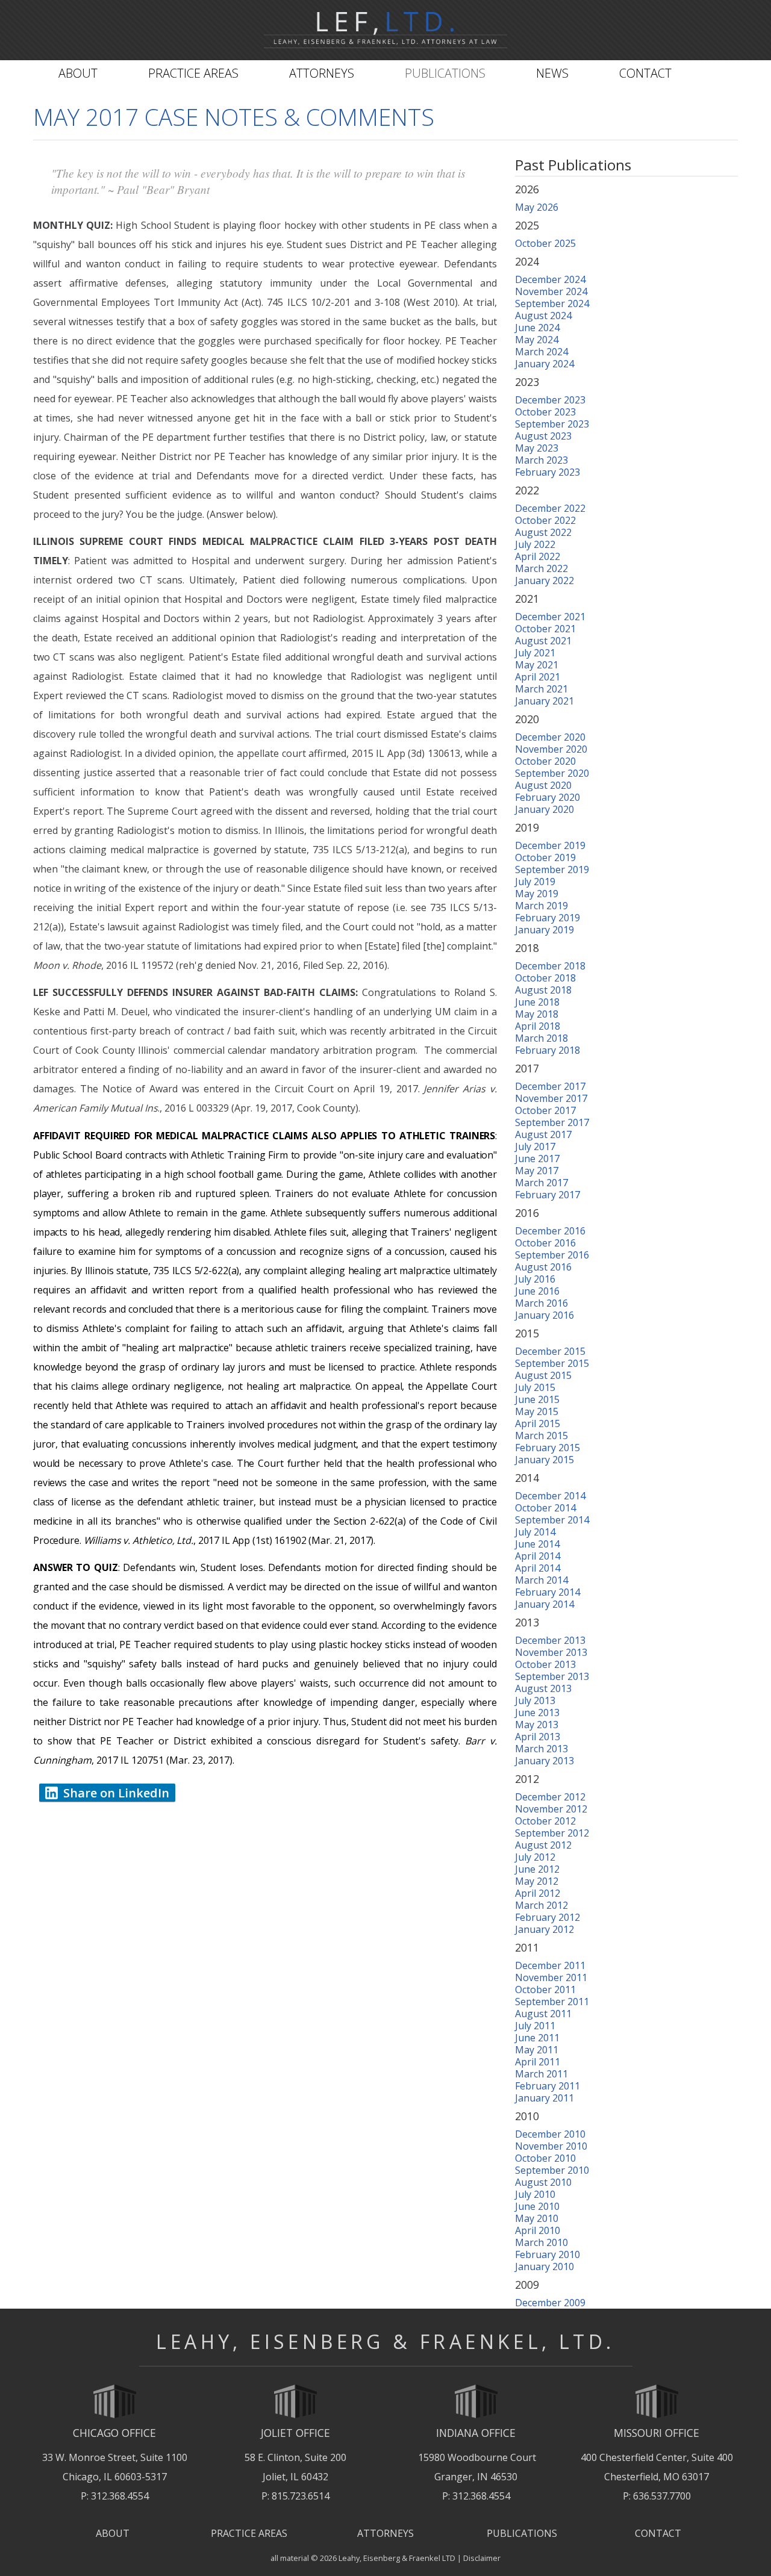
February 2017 (548, 1195)
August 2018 (543, 990)
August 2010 (543, 2182)
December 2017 (550, 1086)
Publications (445, 73)
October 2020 (545, 761)
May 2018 (537, 1014)
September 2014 (552, 1520)
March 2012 (542, 1905)
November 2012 (551, 1809)
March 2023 (542, 460)
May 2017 (537, 1171)
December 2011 (550, 1965)
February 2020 (548, 797)
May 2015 (537, 1411)
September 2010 (552, 2170)
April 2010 (538, 2230)
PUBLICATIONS (522, 2533)
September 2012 (552, 1833)
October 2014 (545, 1508)
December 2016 (550, 1231)
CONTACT (658, 2533)
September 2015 (552, 1363)
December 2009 (550, 2303)
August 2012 (543, 1845)
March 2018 (542, 1038)
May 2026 (537, 207)
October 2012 (545, 1821)
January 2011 (545, 2098)
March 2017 (542, 1183)
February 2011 (548, 2086)
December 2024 (550, 279)
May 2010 (537, 2218)
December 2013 (550, 1640)
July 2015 (535, 1387)
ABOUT (113, 2533)
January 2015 (545, 1460)
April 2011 (538, 2062)
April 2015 (538, 1423)
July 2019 (535, 882)
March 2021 (542, 689)
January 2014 (545, 1604)
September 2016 (552, 1255)
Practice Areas (193, 73)
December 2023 (550, 400)
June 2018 (537, 1002)
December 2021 (550, 617)
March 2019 (542, 906)
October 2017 (545, 1110)
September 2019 (552, 870)
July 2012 (535, 1857)
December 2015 (550, 1351)
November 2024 (551, 291)
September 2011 (552, 2002)
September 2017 (552, 1122)
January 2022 (545, 580)
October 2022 (545, 520)
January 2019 (545, 930)
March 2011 (542, 2074)
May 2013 (537, 1725)
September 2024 (552, 303)
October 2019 (545, 857)
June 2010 (537, 2206)
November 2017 (551, 1098)
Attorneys (322, 73)
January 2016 (545, 1315)
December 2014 (550, 1496)
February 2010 (548, 2254)
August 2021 (543, 641)
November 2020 (551, 749)
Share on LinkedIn (116, 1793)
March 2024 (542, 352)
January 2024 (545, 364)
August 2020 (543, 785)
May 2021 (537, 665)
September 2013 (552, 1676)
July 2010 (535, 2194)
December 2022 (550, 508)
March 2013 (542, 1749)
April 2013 (538, 1737)
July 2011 (535, 2026)
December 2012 (550, 1797)
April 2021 (538, 677)
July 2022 (535, 544)
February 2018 (548, 1050)
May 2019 (537, 894)
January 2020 (545, 809)
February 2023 (548, 472)
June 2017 (537, 1159)
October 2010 (545, 2158)
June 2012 (537, 1869)
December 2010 (550, 2134)
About (78, 73)
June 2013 (537, 1713)
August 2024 (543, 316)
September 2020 (552, 773)
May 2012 (537, 1881)
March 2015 (542, 1436)
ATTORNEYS (385, 2533)
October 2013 (545, 1664)
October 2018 (545, 978)
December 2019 (550, 845)
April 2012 (538, 1893)
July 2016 (535, 1279)
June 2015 (537, 1399)
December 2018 (550, 966)
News (552, 73)
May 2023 (537, 448)
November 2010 (551, 2146)
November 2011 (551, 1977)
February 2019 (548, 918)
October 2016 (545, 1243)
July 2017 (535, 1146)
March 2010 (542, 2242)
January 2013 (545, 1761)
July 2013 (535, 1700)
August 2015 (543, 1375)
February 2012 (548, 1917)
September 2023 (552, 424)
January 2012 (545, 1929)
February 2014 (548, 1592)
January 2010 (545, 2266)
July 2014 (535, 1532)
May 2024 (537, 340)
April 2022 (538, 556)
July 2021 (535, 653)
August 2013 (543, 1688)
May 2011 (537, 2050)
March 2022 (542, 568)
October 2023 (545, 412)
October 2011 (545, 1990)
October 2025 (545, 243)
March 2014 (542, 1580)
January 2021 (545, 701)
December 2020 (550, 737)
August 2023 (543, 436)
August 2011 (543, 2014)
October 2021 (545, 629)
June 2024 (537, 328)
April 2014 (538, 1556)
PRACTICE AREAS (249, 2533)
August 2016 (543, 1267)
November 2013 (551, 1652)
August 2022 (543, 532)
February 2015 (548, 1448)
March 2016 (542, 1303)
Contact (645, 73)
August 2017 (543, 1134)
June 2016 (537, 1291)
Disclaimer (482, 2558)
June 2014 (537, 1544)
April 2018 (538, 1026)
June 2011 (537, 2038)
